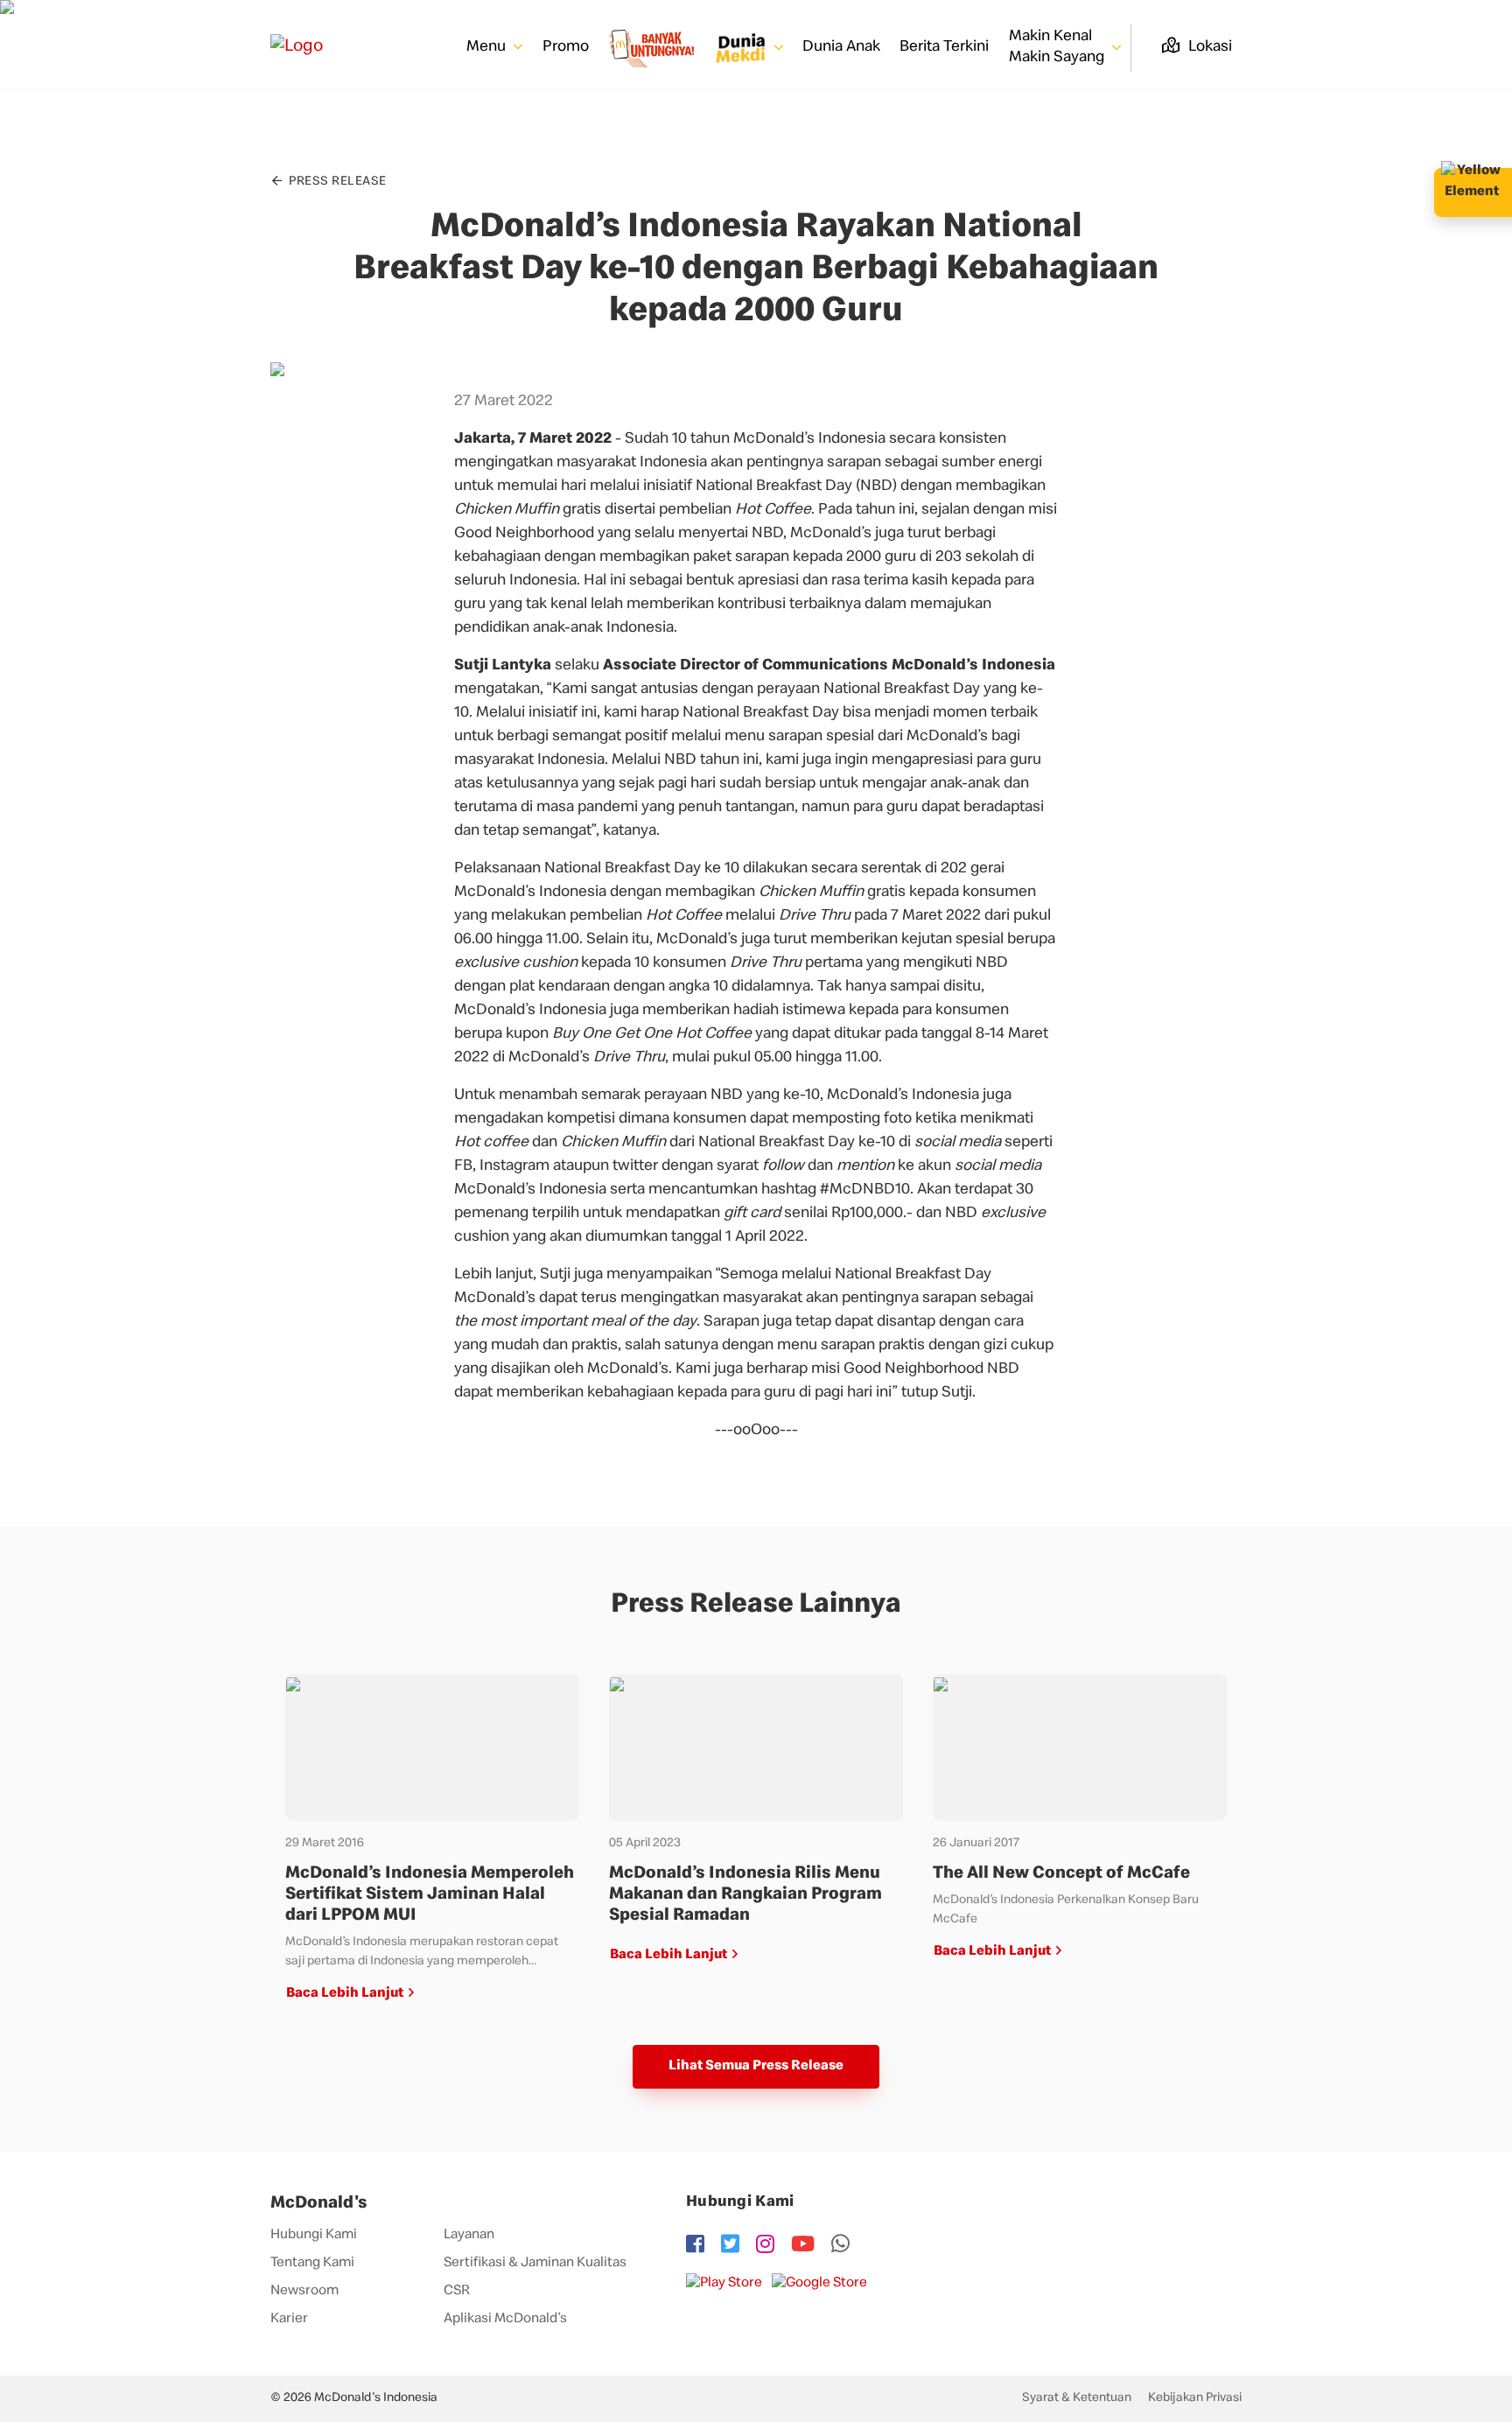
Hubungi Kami (314, 2236)
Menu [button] (488, 47)
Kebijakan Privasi (1195, 2398)
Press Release (336, 182)
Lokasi (1208, 47)
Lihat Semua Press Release (756, 2067)
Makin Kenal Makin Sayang (1058, 47)
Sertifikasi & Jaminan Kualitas (535, 2264)
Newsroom (304, 2292)
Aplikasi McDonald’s (505, 2320)
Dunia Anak (841, 47)
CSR (457, 2292)
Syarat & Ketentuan (1077, 2398)
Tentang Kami (312, 2264)
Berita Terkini (944, 47)
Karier (289, 2320)
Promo (566, 47)
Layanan (469, 2236)
